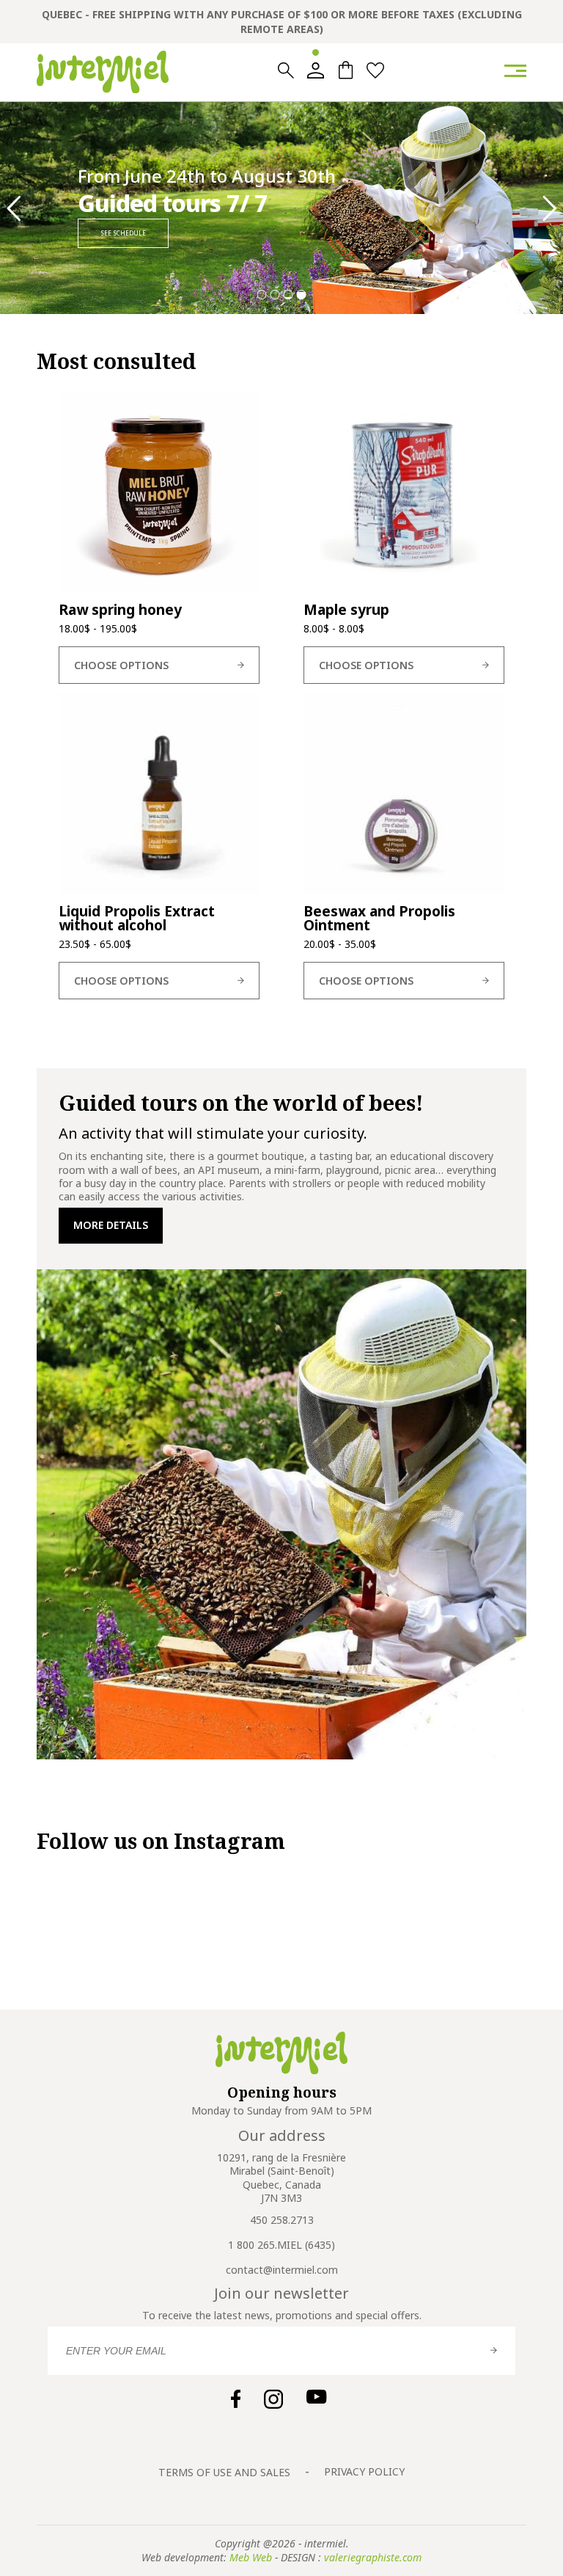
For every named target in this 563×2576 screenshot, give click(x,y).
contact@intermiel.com (282, 2270)
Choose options (121, 665)
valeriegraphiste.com (373, 2557)
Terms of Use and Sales (224, 2472)
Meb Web (251, 2557)
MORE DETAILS (111, 1225)
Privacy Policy (364, 2471)
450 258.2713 (282, 2220)
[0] (346, 70)
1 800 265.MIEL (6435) (281, 2245)
